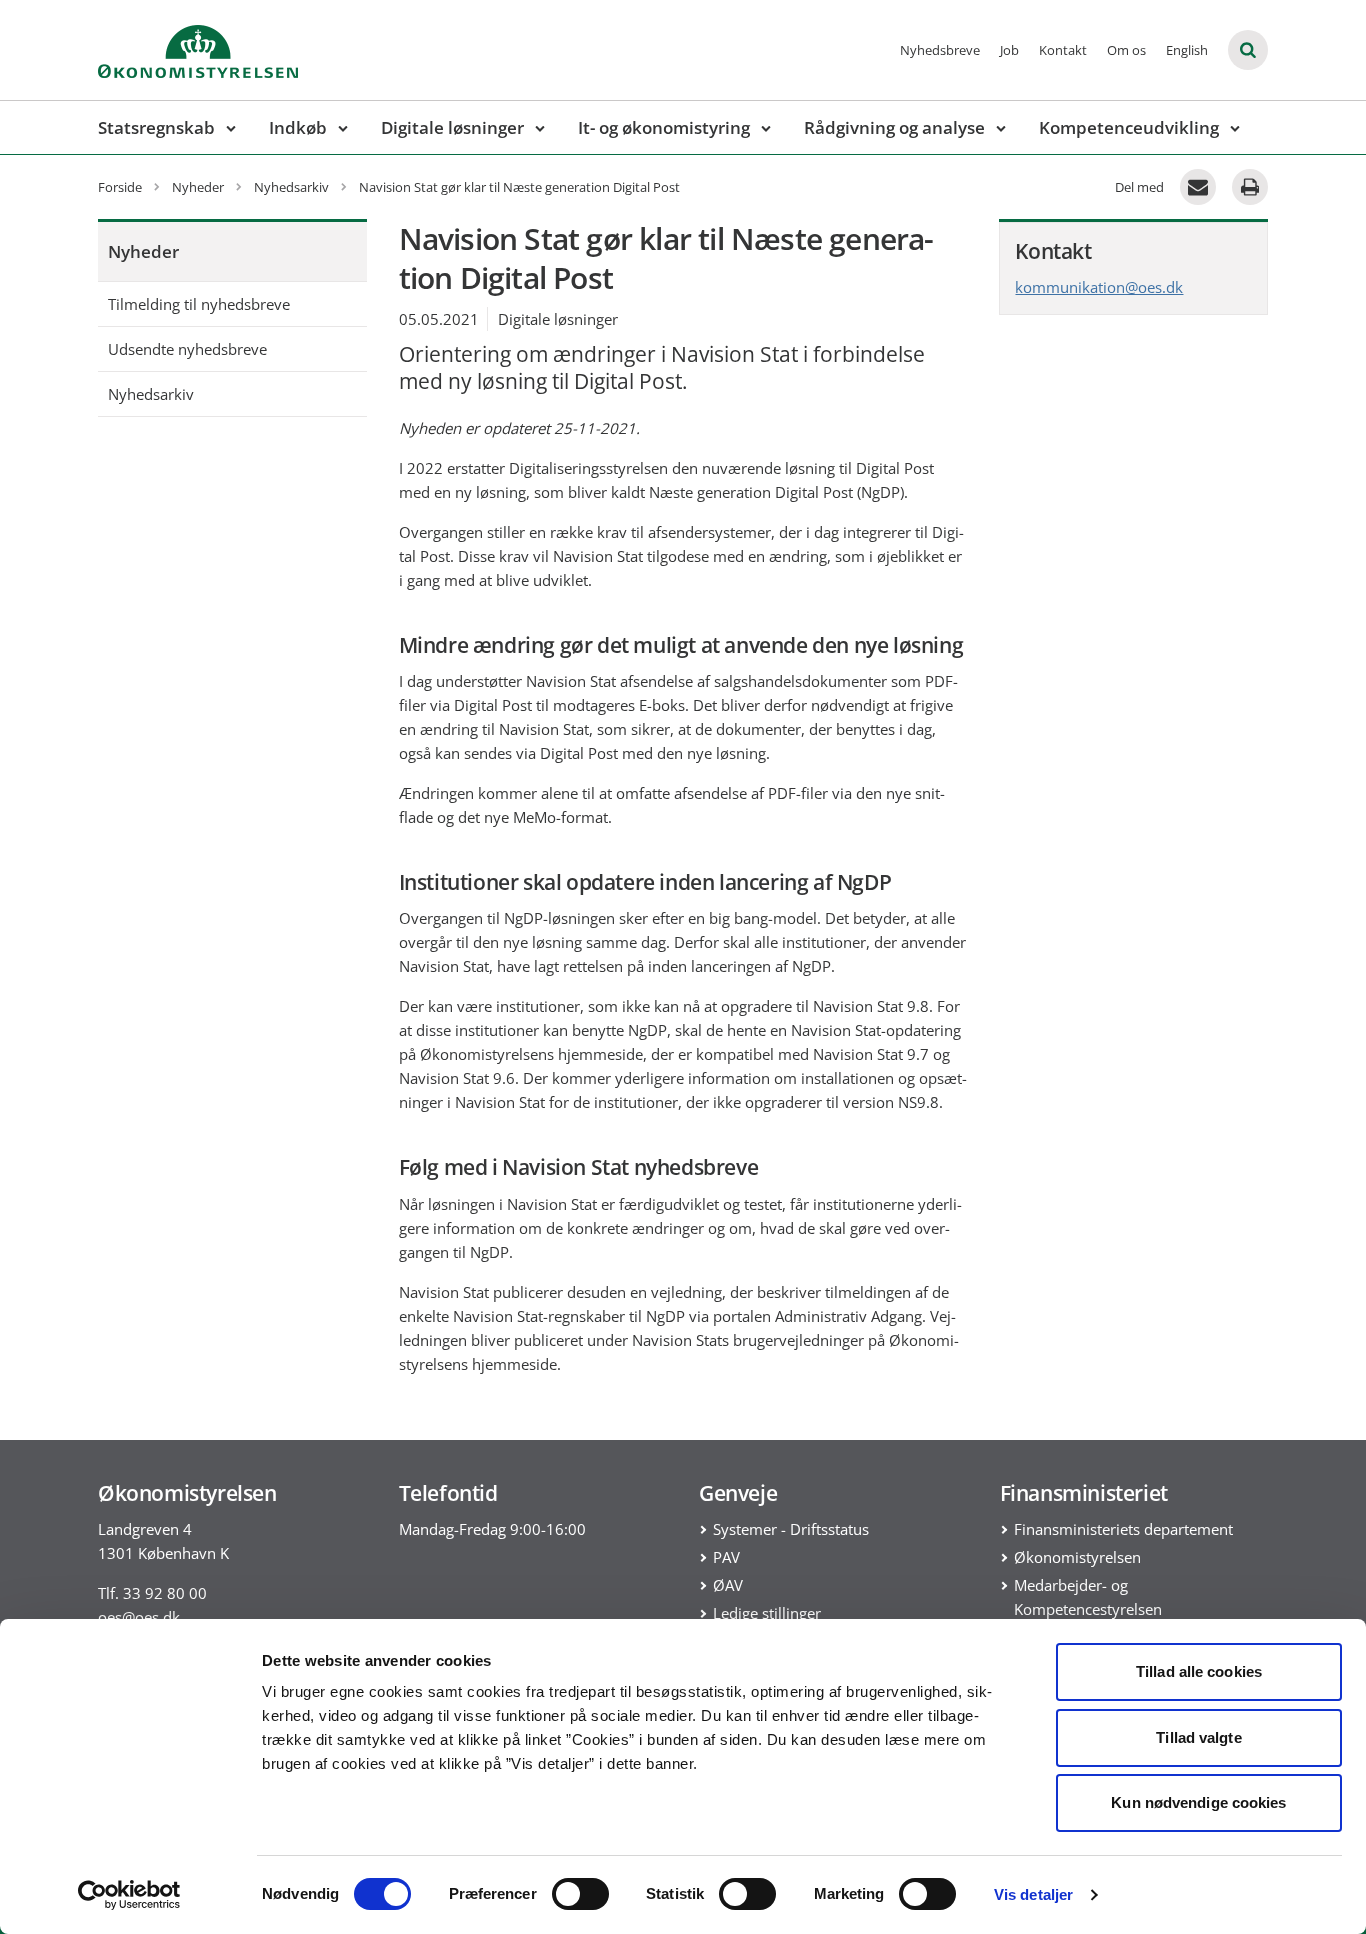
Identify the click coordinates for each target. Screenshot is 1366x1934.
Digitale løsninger (452, 127)
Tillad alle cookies (1199, 1671)
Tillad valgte (1198, 1737)
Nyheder (143, 251)
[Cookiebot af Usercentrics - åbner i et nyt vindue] (129, 1895)
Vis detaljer (1033, 1894)
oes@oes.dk (139, 1617)
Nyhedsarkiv (151, 394)
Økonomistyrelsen (1077, 1557)
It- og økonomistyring (664, 127)
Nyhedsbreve (940, 50)
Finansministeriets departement (1123, 1529)
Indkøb (298, 127)
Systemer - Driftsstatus (791, 1529)
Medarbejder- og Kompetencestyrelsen (1088, 1597)
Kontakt (1063, 50)
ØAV (728, 1585)
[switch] (580, 1894)
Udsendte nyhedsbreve (187, 349)
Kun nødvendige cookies (1198, 1802)
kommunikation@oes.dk (1099, 287)
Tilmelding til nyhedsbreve (199, 304)
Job (1009, 50)
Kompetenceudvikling (1129, 127)
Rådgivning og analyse (894, 127)
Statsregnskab (156, 127)
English (1187, 50)
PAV (726, 1557)
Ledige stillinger (767, 1613)
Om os (1126, 50)
